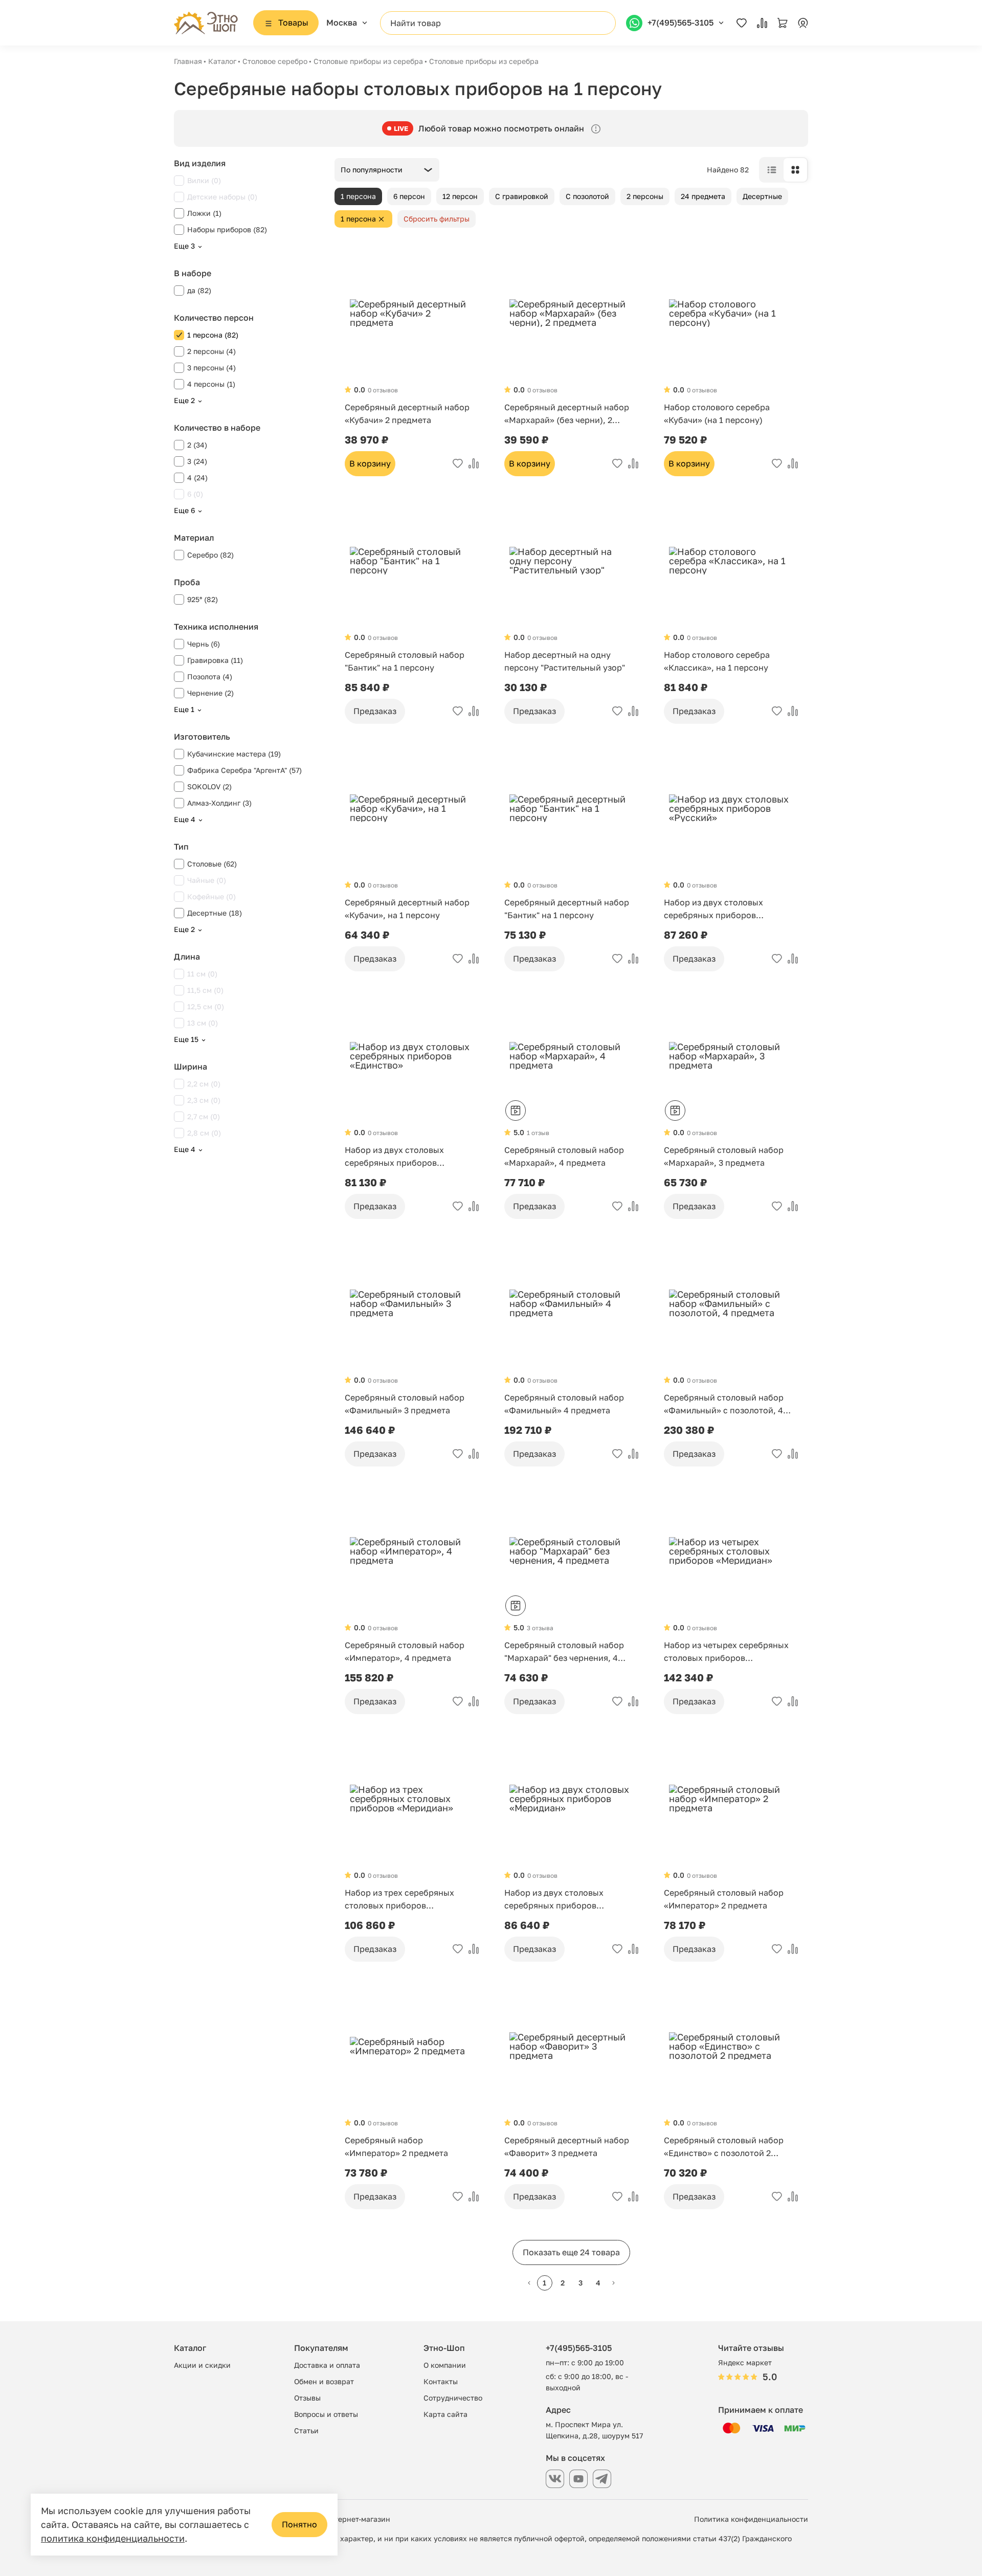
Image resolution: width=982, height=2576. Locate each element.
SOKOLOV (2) (209, 786)
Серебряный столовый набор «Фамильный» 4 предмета (564, 1404)
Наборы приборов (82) (227, 229)
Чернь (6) (204, 644)
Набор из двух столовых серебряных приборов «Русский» (713, 909)
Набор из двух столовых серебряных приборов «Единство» (394, 1157)
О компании (445, 2365)
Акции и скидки (202, 2365)
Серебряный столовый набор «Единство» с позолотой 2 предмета (724, 2147)
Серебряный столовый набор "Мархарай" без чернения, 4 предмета (564, 1652)
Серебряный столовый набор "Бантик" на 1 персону (405, 661)
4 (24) (197, 478)
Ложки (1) (204, 213)
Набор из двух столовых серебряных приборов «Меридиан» (554, 1900)
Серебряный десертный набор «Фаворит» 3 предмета (567, 2147)
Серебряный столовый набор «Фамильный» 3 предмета (405, 1404)
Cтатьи (306, 2430)
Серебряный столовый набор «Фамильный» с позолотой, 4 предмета (724, 1405)
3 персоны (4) (211, 368)
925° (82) (203, 599)
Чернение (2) (210, 693)
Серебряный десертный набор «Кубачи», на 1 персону (407, 909)
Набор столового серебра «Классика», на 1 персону (717, 661)
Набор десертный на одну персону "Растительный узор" (565, 661)
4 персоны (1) (211, 384)
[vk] (555, 2479)
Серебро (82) (210, 555)
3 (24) (197, 461)
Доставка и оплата (327, 2365)
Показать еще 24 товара (571, 2252)
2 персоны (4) (211, 351)
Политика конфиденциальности (751, 2519)
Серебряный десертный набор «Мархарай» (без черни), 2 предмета (567, 414)
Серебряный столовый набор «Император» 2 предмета (724, 1899)
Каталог (222, 61)
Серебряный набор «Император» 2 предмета (396, 2147)
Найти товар (416, 23)
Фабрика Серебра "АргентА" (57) (244, 770)
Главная (188, 61)
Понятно (299, 2524)
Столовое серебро (275, 61)
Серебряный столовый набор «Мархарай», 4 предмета (564, 1156)
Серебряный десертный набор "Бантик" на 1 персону (567, 909)
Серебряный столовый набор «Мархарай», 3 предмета (724, 1156)
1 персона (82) (213, 335)
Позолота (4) (210, 676)
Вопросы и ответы (326, 2414)
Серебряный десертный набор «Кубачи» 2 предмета (407, 414)
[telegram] (602, 2479)
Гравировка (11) (215, 660)
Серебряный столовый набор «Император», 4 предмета (405, 1651)
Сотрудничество (453, 2398)
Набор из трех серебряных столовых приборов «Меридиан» (399, 1900)
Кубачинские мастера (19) (234, 754)
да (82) (199, 290)
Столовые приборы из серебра (368, 61)
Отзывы (307, 2398)
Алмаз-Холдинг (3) (219, 803)
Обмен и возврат (324, 2381)
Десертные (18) (215, 913)
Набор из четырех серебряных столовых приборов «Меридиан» (726, 1652)
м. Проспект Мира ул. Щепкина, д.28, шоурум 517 (594, 2430)
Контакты (441, 2381)
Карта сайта (445, 2414)
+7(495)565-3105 (579, 2348)
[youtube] (578, 2479)
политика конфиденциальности (113, 2538)
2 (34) (197, 445)
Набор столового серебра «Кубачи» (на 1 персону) (717, 414)
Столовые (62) (212, 864)
